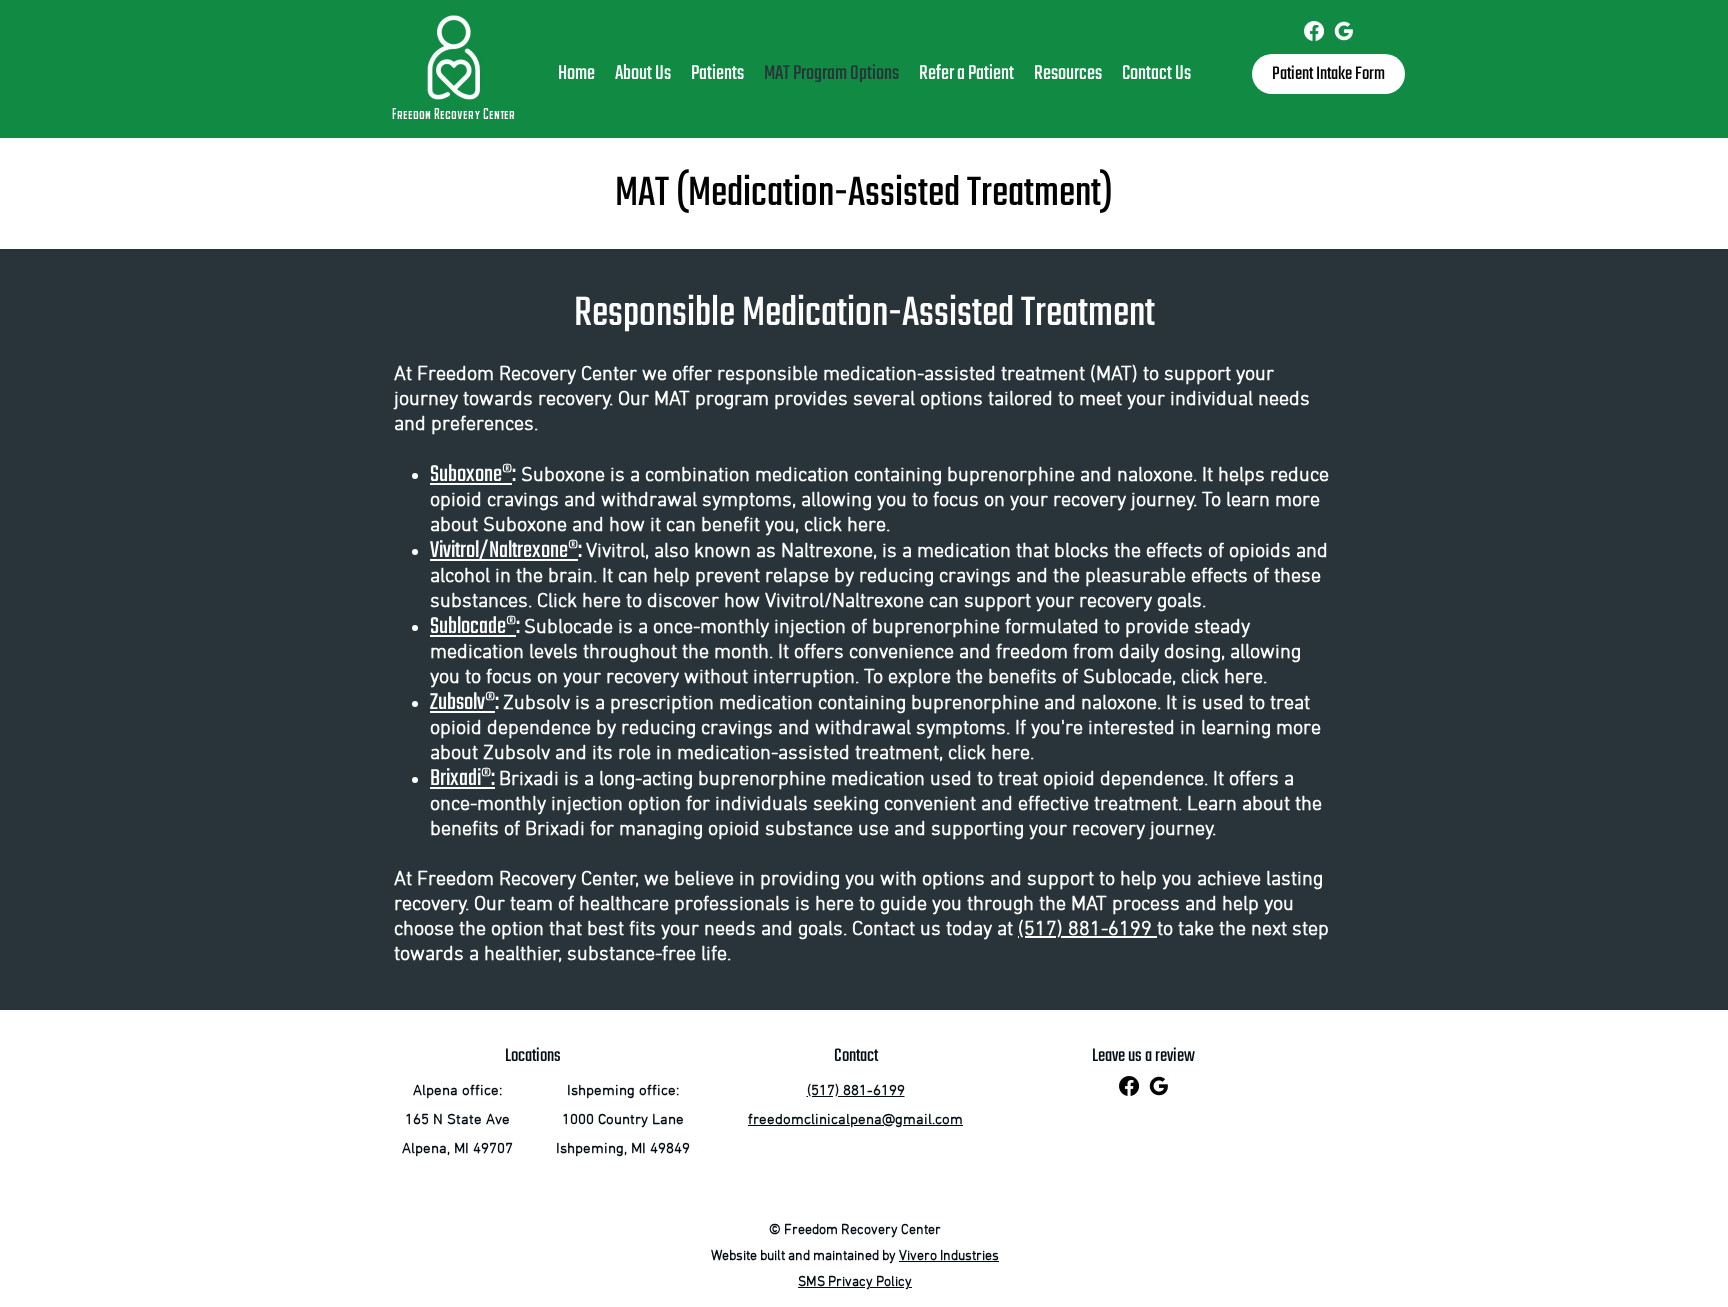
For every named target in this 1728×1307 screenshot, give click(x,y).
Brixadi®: (462, 779)
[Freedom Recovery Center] (1314, 31)
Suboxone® (471, 475)
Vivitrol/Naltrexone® (504, 551)
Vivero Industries (949, 1256)
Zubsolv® (462, 703)
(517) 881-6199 (1087, 930)
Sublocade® (473, 627)
